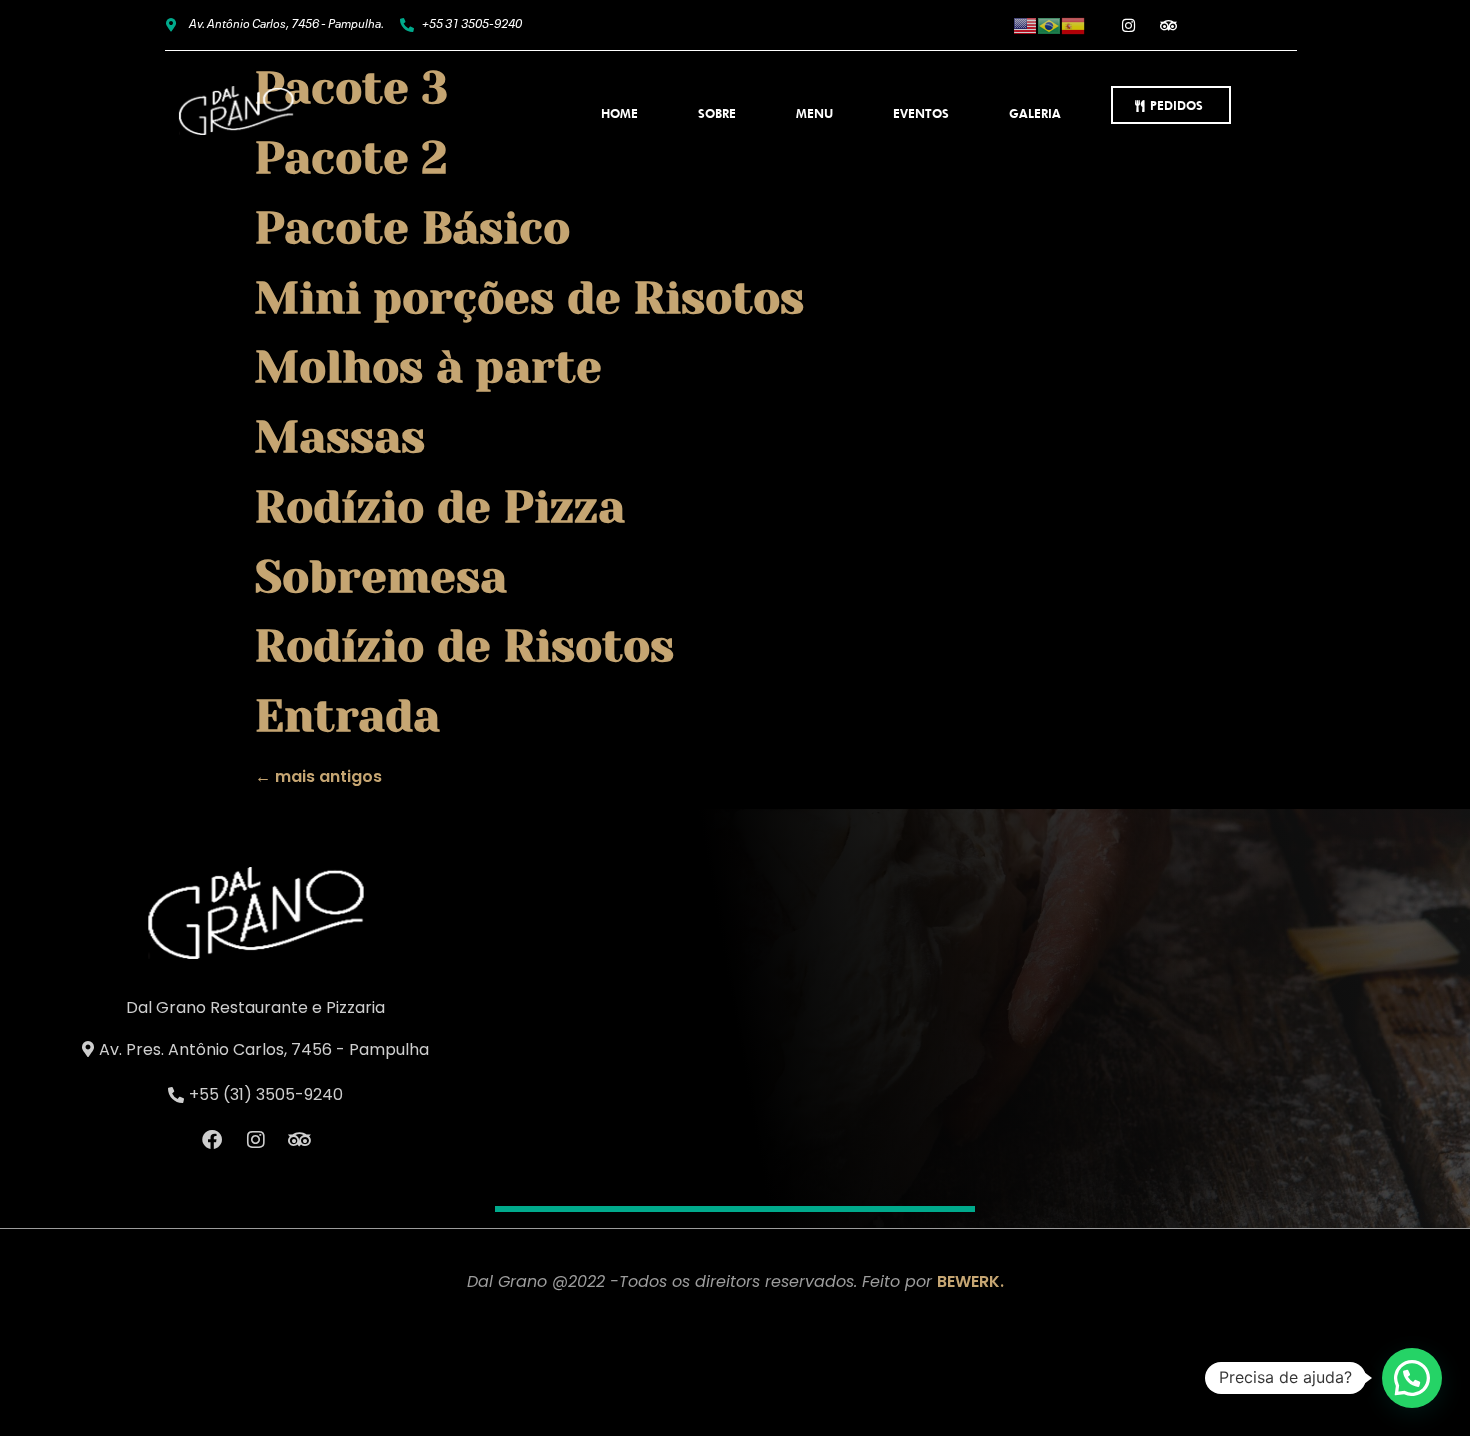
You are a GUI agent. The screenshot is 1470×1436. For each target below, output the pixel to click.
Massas (340, 437)
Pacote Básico (412, 228)
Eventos (921, 113)
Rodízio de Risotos (464, 646)
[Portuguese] (1049, 24)
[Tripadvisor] (1169, 25)
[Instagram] (1129, 25)
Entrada (347, 716)
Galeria (1035, 113)
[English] (1025, 24)
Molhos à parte (428, 367)
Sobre (717, 113)
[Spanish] (1073, 24)
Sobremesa (381, 577)
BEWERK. (970, 1281)
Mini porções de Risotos (529, 298)
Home (619, 113)
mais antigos (318, 776)
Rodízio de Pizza (440, 507)
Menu (814, 113)
